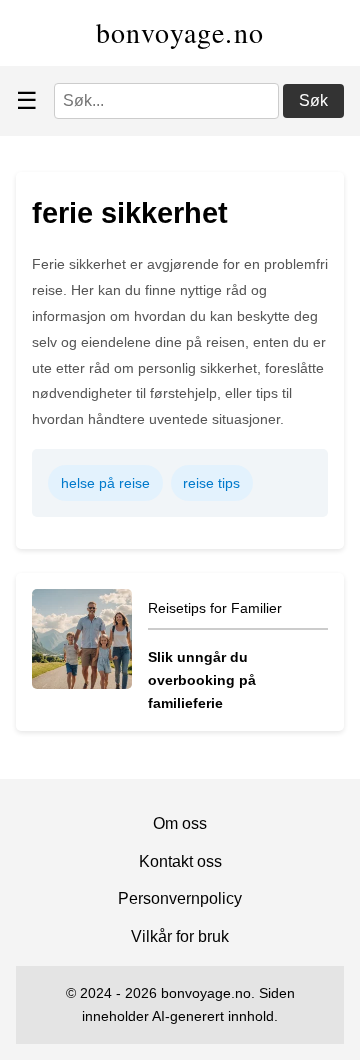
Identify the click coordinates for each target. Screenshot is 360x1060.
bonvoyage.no (180, 32)
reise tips (211, 483)
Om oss (180, 823)
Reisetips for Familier (215, 608)
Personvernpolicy (180, 898)
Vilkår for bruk (180, 936)
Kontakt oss (180, 861)
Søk (313, 100)
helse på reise (105, 483)
